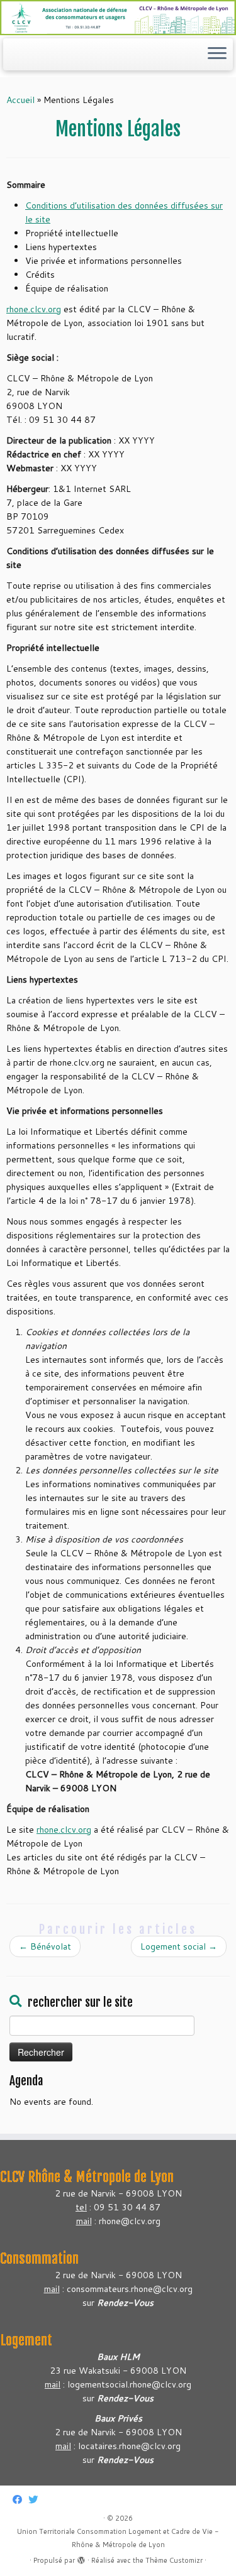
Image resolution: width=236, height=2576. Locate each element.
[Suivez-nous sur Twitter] (36, 2500)
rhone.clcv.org (34, 309)
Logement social (179, 1946)
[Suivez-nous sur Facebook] (20, 2500)
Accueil (20, 100)
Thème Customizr (174, 2560)
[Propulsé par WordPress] (81, 2558)
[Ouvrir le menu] (217, 55)
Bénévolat (45, 1946)
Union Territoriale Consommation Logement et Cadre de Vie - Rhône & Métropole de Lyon (118, 2538)
